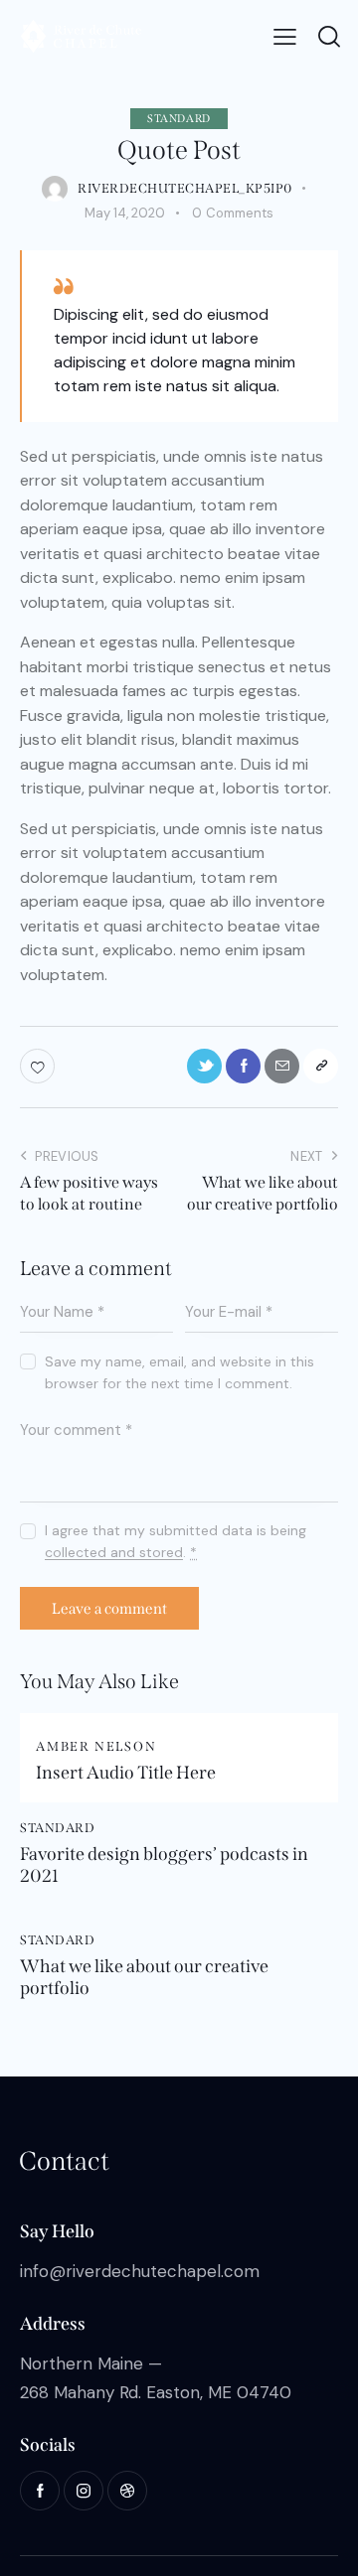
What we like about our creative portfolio (144, 1978)
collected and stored (114, 1553)
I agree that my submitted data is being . (176, 1541)
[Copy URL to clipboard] (321, 1066)
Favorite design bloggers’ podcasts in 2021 (164, 1865)
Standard (179, 119)
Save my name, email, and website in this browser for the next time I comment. (179, 1372)
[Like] (39, 1066)
